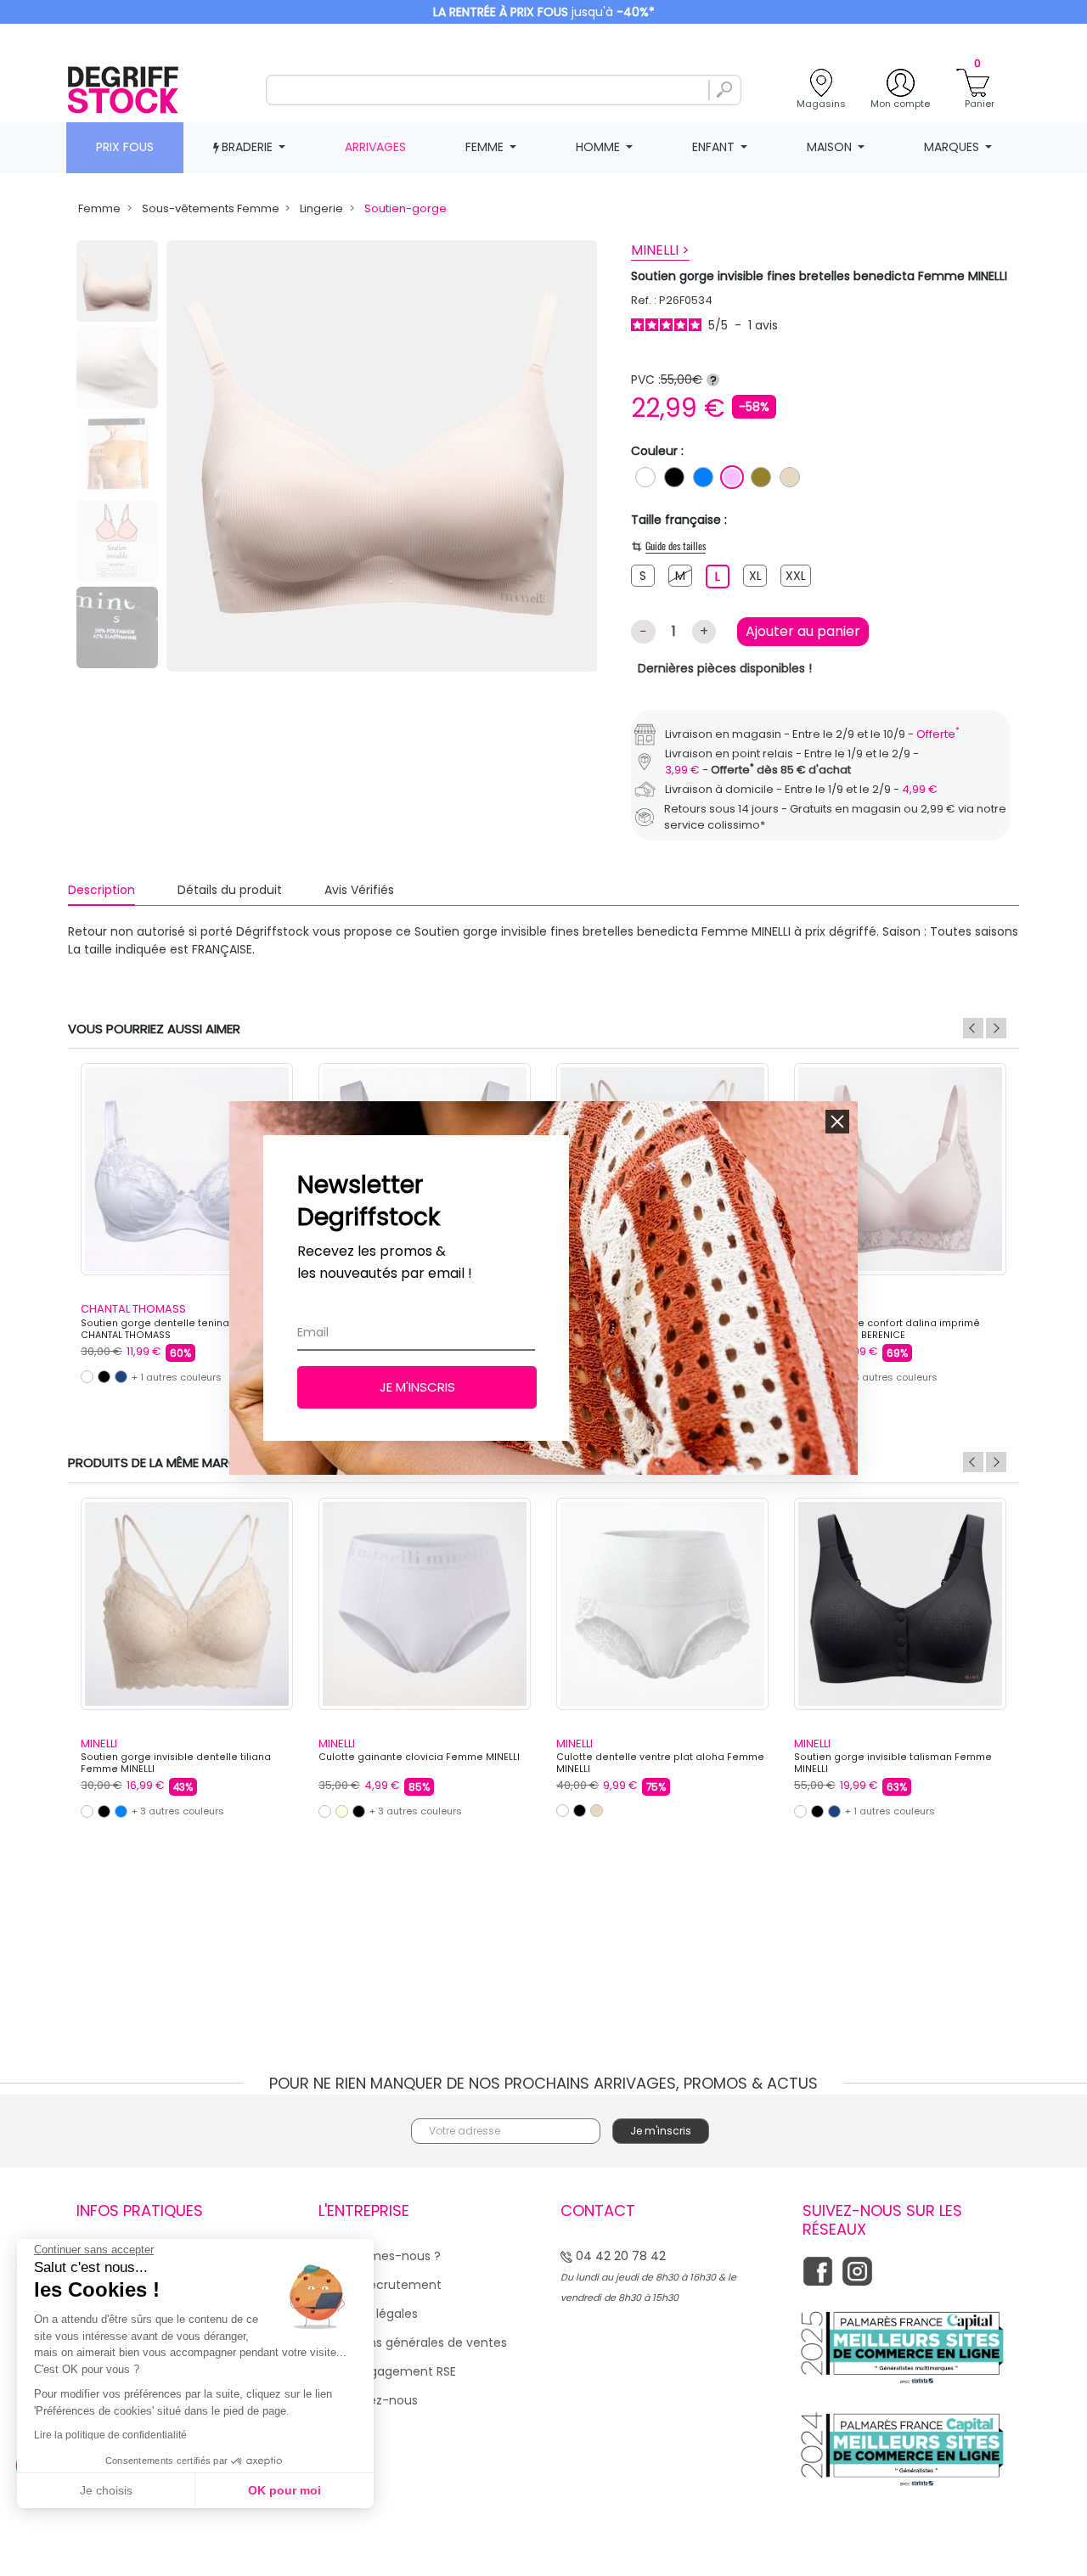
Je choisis (106, 2490)
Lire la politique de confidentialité (110, 2435)
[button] (837, 1122)
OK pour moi (284, 2490)
